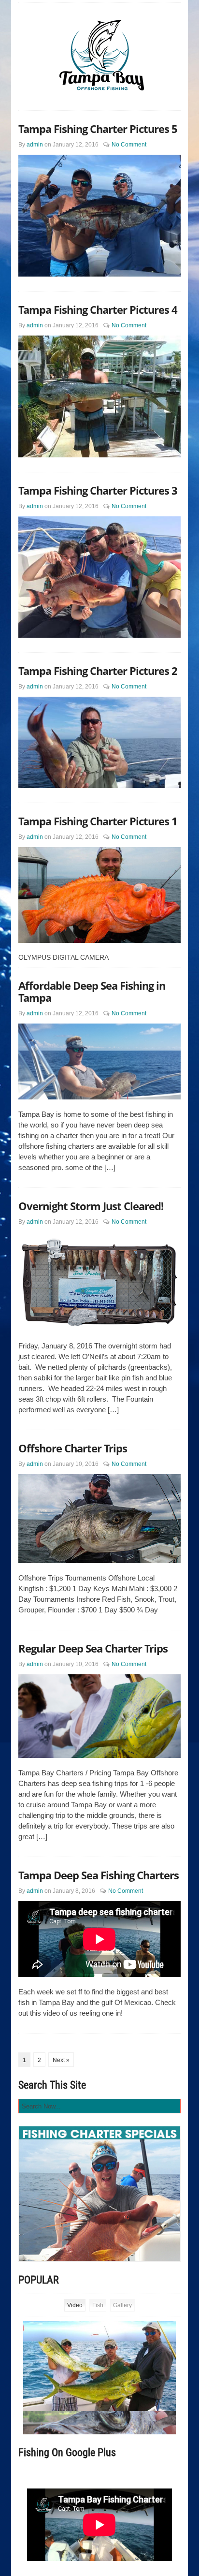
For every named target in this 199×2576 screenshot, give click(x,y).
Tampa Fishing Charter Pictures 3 (98, 490)
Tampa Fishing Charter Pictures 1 (98, 821)
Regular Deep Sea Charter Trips (93, 1648)
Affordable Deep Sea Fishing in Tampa (92, 991)
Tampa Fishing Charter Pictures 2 (98, 671)
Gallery (122, 2305)
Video (75, 2305)
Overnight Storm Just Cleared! (91, 1206)
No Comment (129, 145)
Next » (61, 2060)
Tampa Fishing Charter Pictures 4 (98, 309)
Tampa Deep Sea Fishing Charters (99, 1875)
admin (35, 145)
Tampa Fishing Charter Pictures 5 (98, 129)
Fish (98, 2305)
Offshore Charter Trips (73, 1448)
